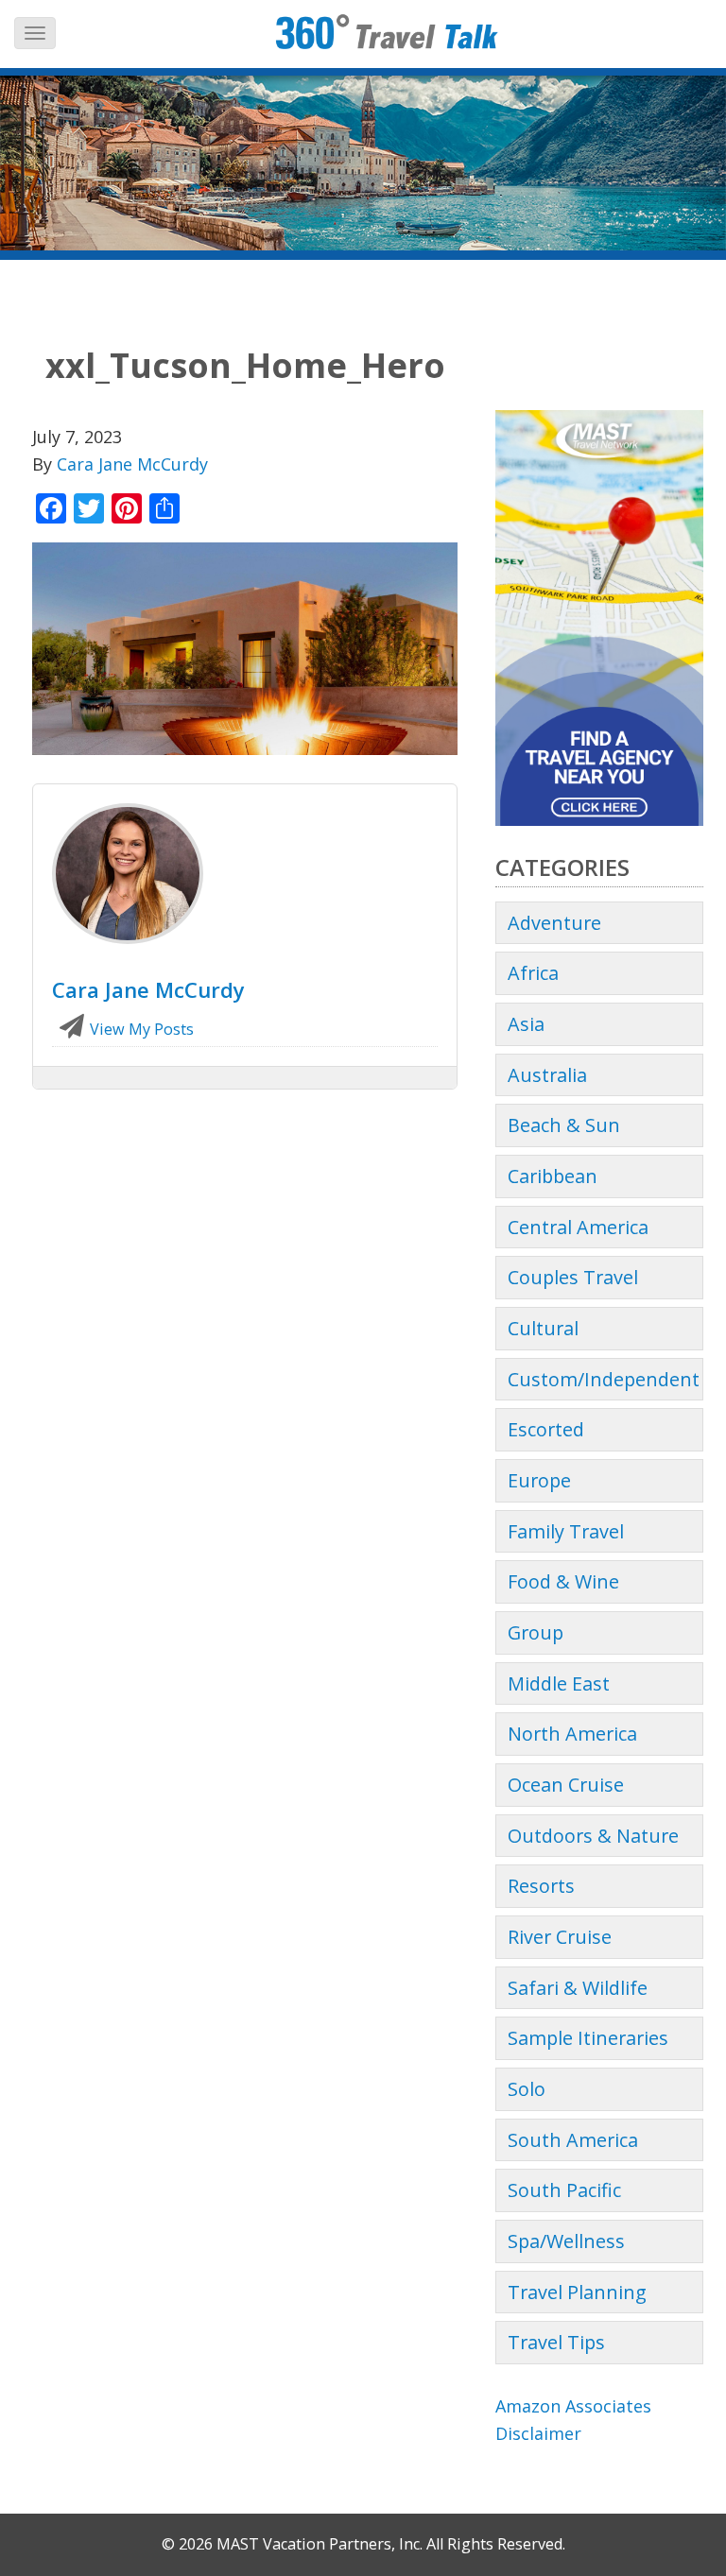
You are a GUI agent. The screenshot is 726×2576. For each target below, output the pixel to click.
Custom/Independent (604, 1379)
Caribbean (553, 1176)
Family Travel (566, 1531)
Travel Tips (556, 2342)
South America (573, 2140)
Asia (526, 1024)
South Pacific (564, 2190)
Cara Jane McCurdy (132, 464)
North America (572, 1734)
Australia (547, 1075)
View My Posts (140, 1029)
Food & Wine (563, 1581)
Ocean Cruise (566, 1785)
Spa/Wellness (566, 2241)
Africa (533, 973)
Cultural (543, 1328)
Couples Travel (573, 1277)
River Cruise (560, 1937)
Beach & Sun (564, 1125)
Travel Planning (577, 2292)
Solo (527, 2089)
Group (536, 1632)
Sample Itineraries (588, 2038)
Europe (539, 1480)
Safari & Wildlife (578, 1988)
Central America (578, 1227)
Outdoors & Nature (593, 1836)
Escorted (546, 1429)
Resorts (541, 1886)
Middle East (559, 1683)
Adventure (554, 923)
